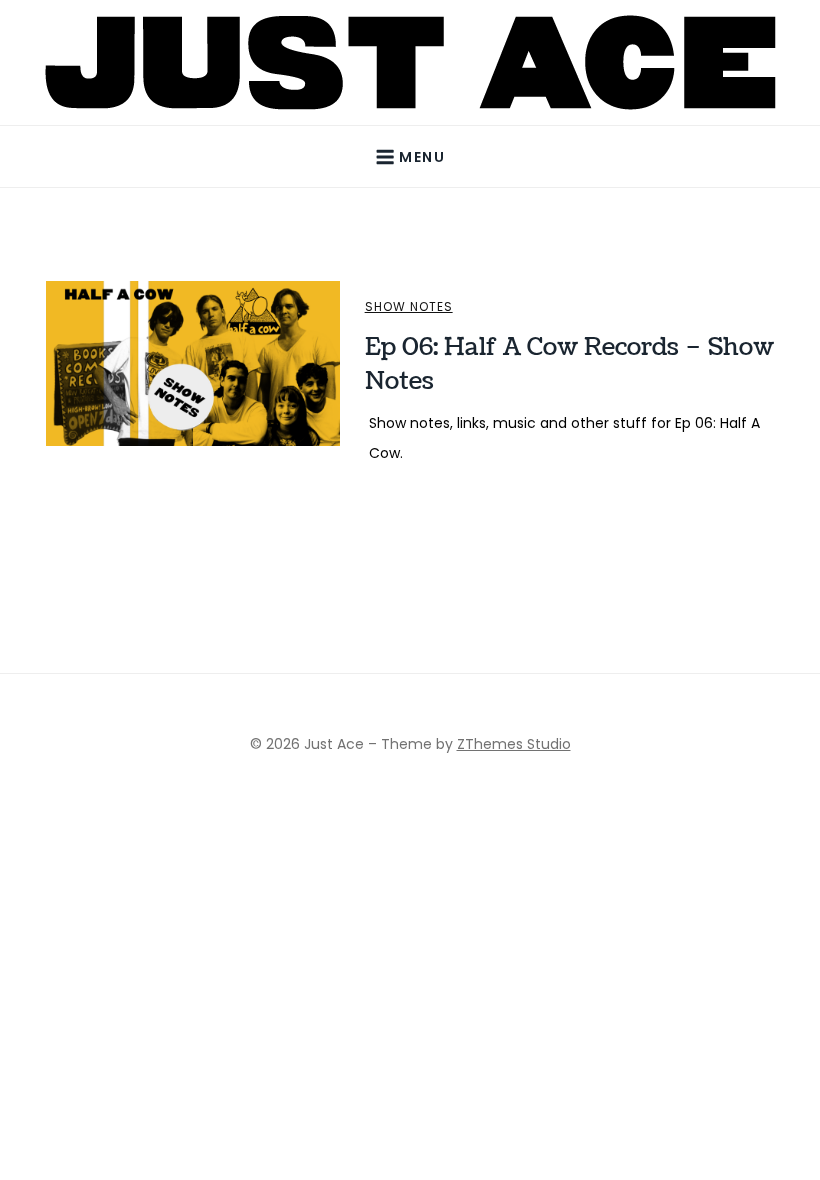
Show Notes (409, 307)
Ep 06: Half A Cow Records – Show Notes (569, 364)
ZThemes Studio (514, 744)
